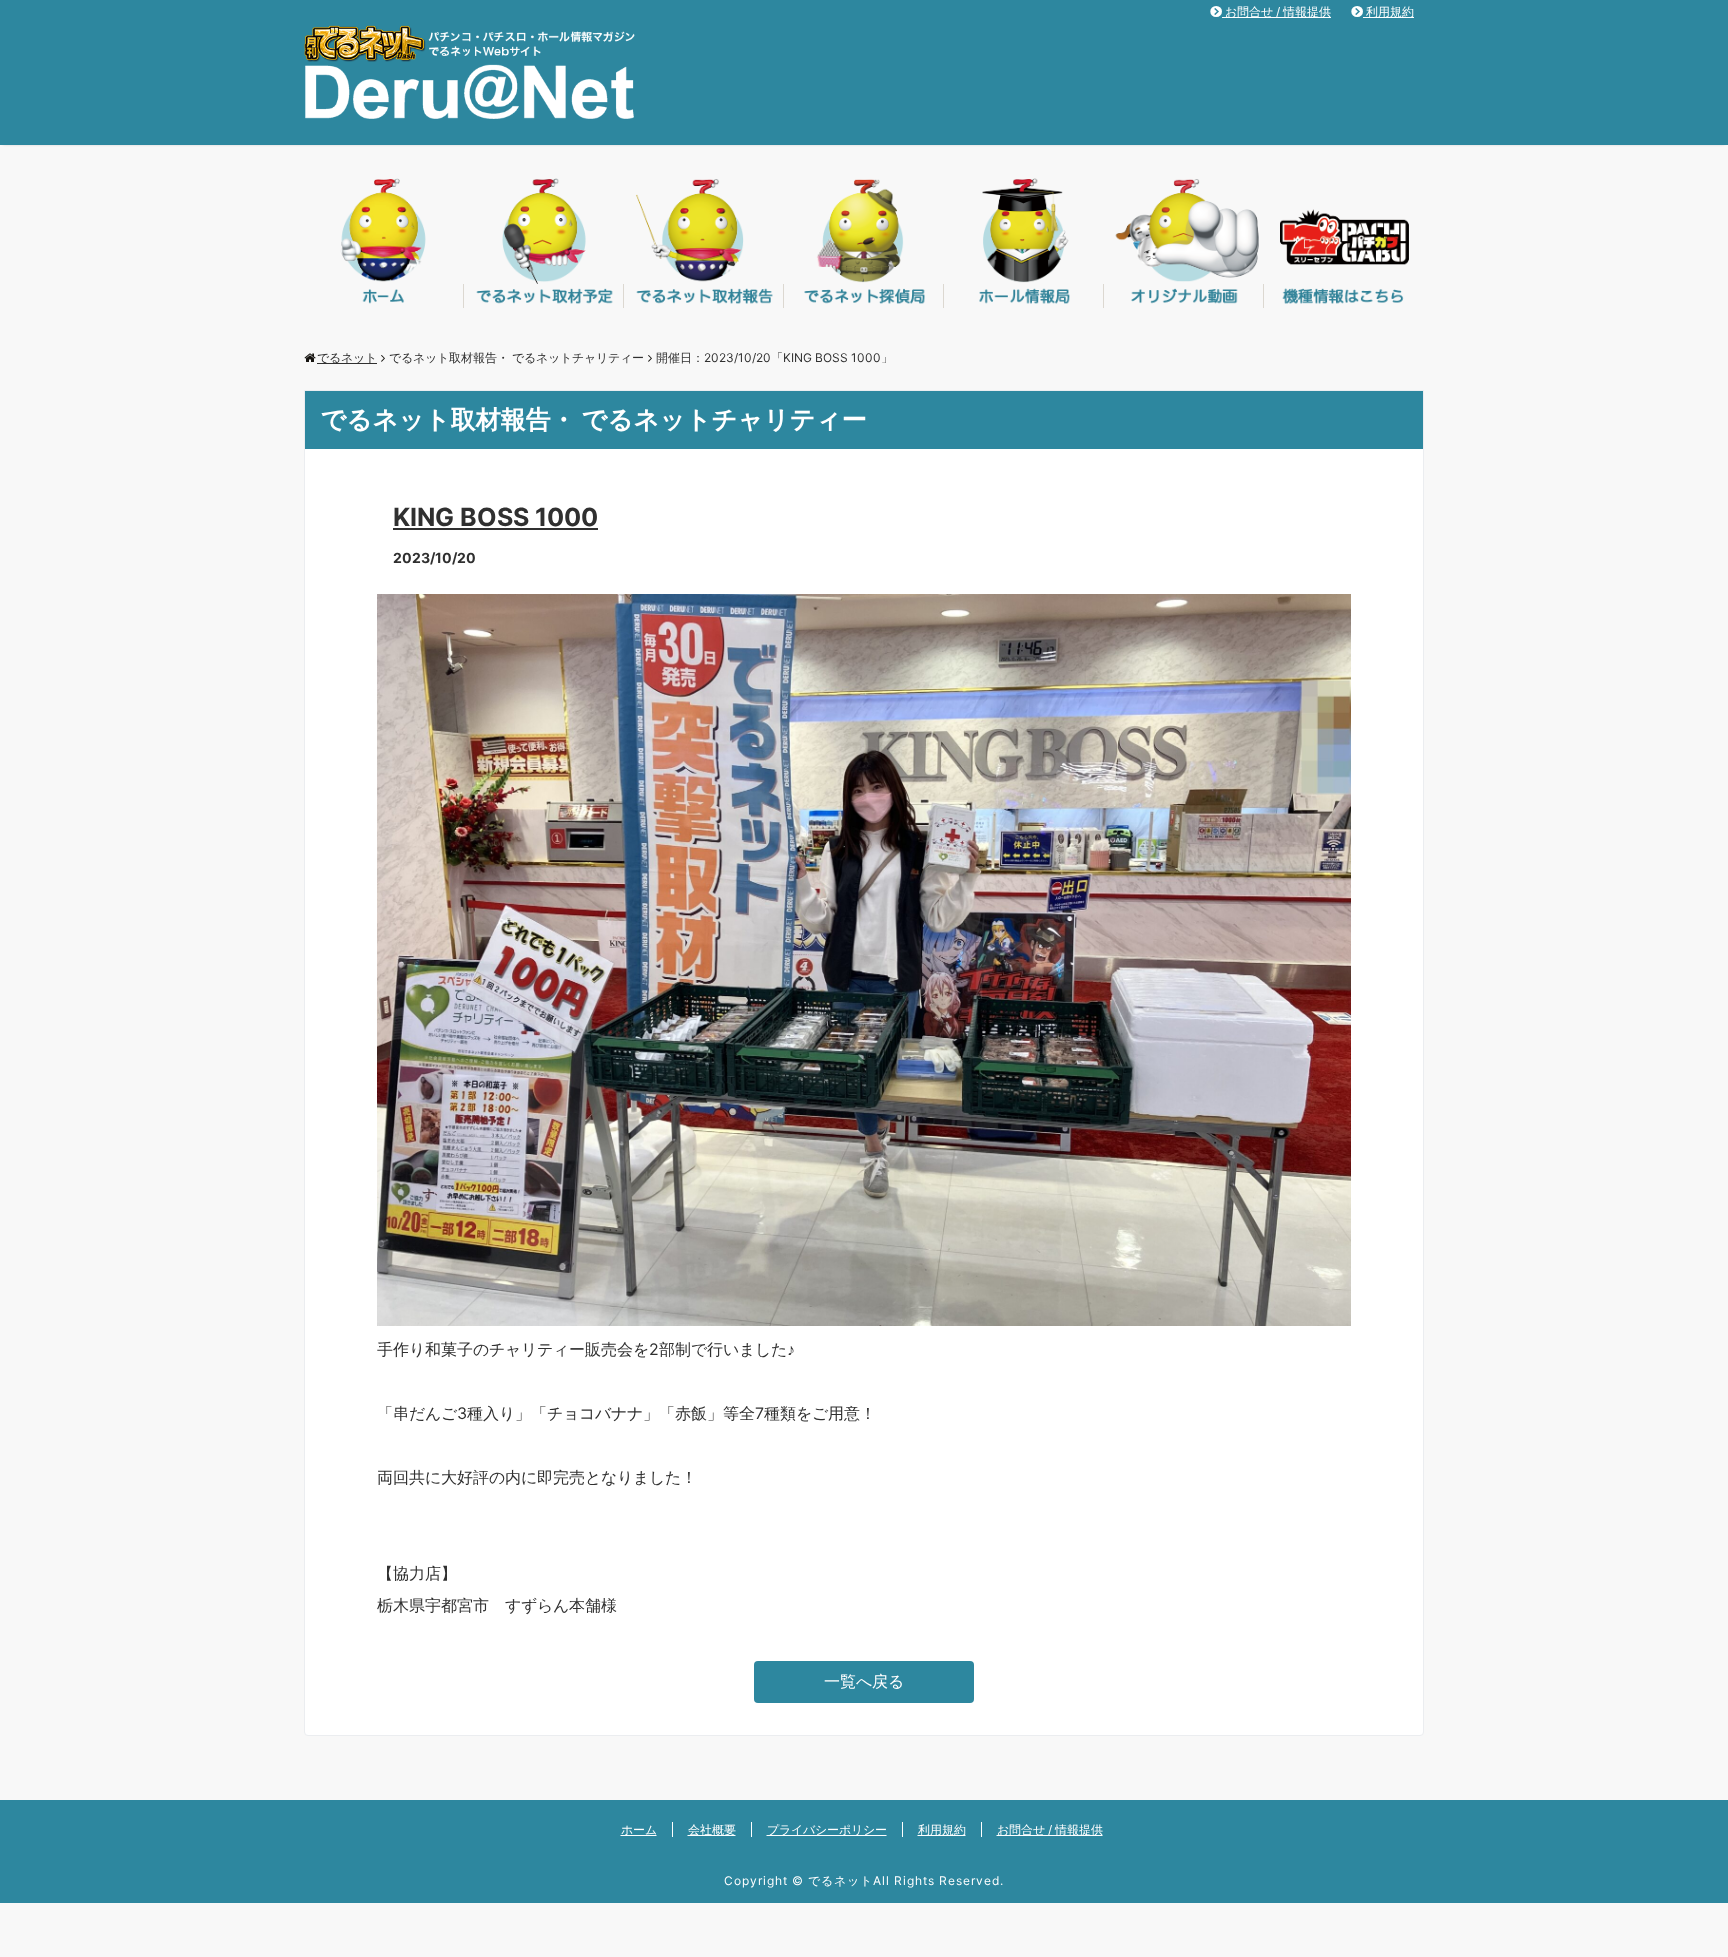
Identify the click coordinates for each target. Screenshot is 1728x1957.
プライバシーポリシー (827, 1829)
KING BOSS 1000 (495, 517)
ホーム (639, 1829)
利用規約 (1388, 11)
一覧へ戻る (864, 1681)
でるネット (840, 1880)
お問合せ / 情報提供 (1276, 11)
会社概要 (712, 1829)
